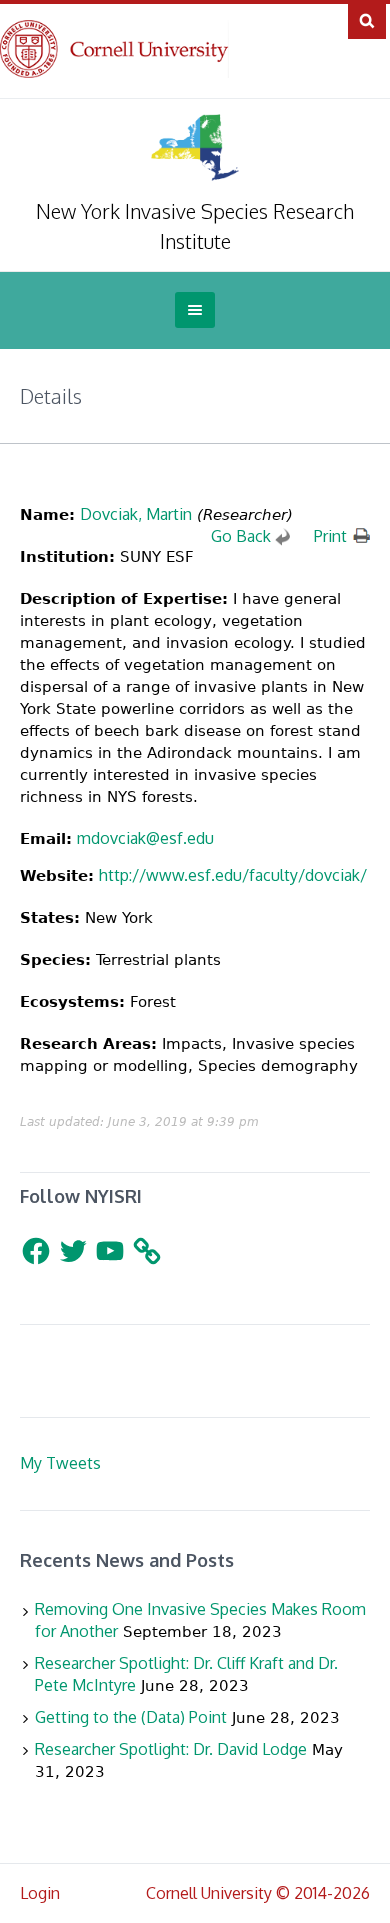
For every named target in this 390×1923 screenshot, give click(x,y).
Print (330, 536)
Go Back (241, 536)
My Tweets (60, 1463)
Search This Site (367, 20)
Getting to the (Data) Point (131, 1717)
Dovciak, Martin (136, 514)
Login (40, 1893)
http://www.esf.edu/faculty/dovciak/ (233, 875)
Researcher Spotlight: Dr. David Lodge (171, 1749)
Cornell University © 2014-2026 (258, 1893)
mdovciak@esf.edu (145, 838)
